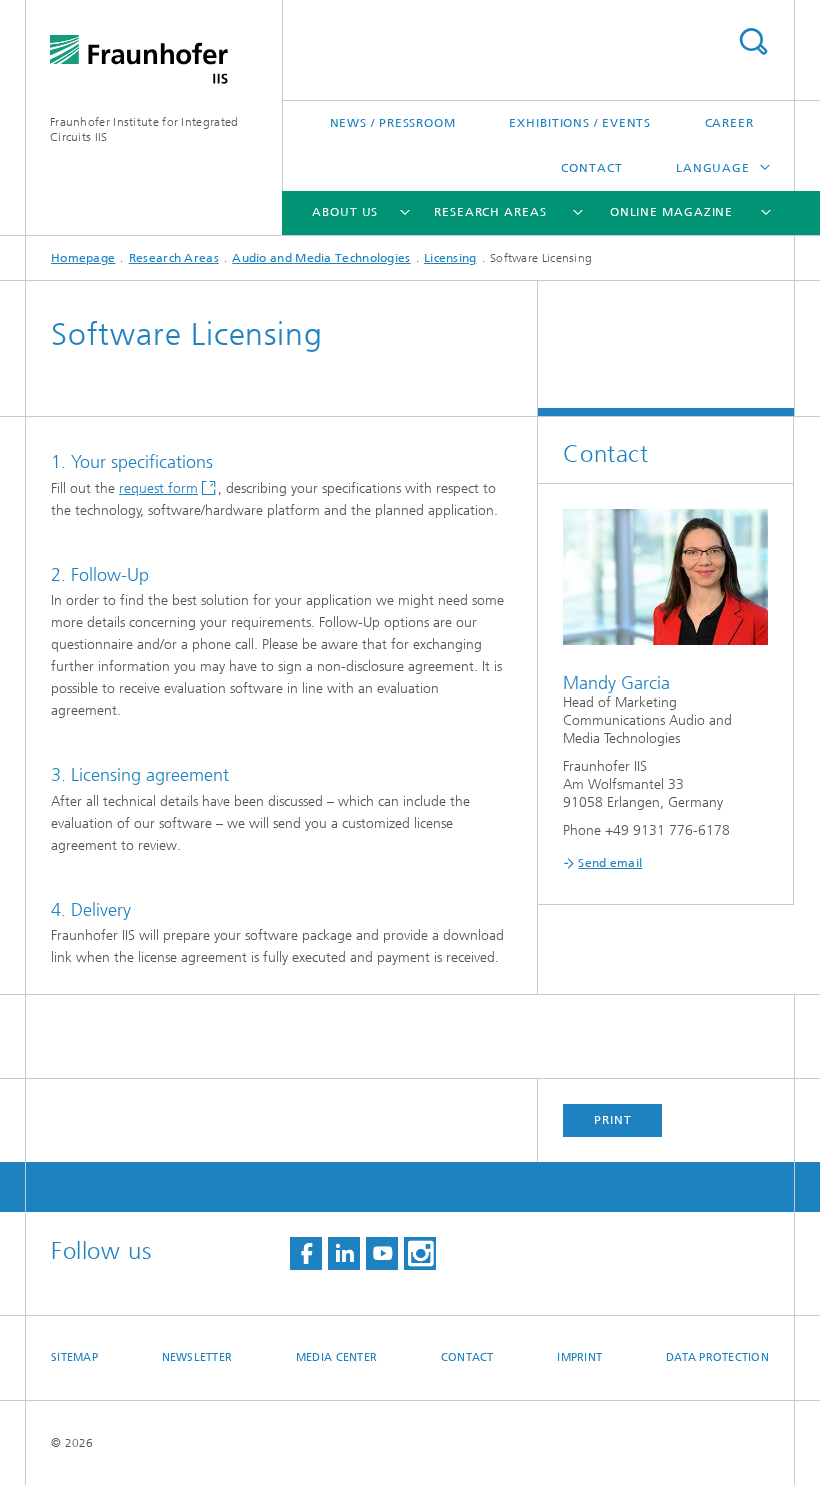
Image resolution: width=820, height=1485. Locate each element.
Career (729, 123)
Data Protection (717, 1357)
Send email (610, 863)
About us (345, 212)
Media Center (336, 1357)
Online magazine (672, 212)
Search (753, 41)
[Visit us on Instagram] (420, 1253)
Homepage (83, 258)
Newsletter (197, 1357)
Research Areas (490, 212)
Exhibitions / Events (580, 123)
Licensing (450, 258)
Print (613, 1120)
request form (158, 488)
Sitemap (74, 1357)
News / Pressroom (393, 123)
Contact (591, 168)
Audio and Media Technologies (321, 258)
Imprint (579, 1357)
